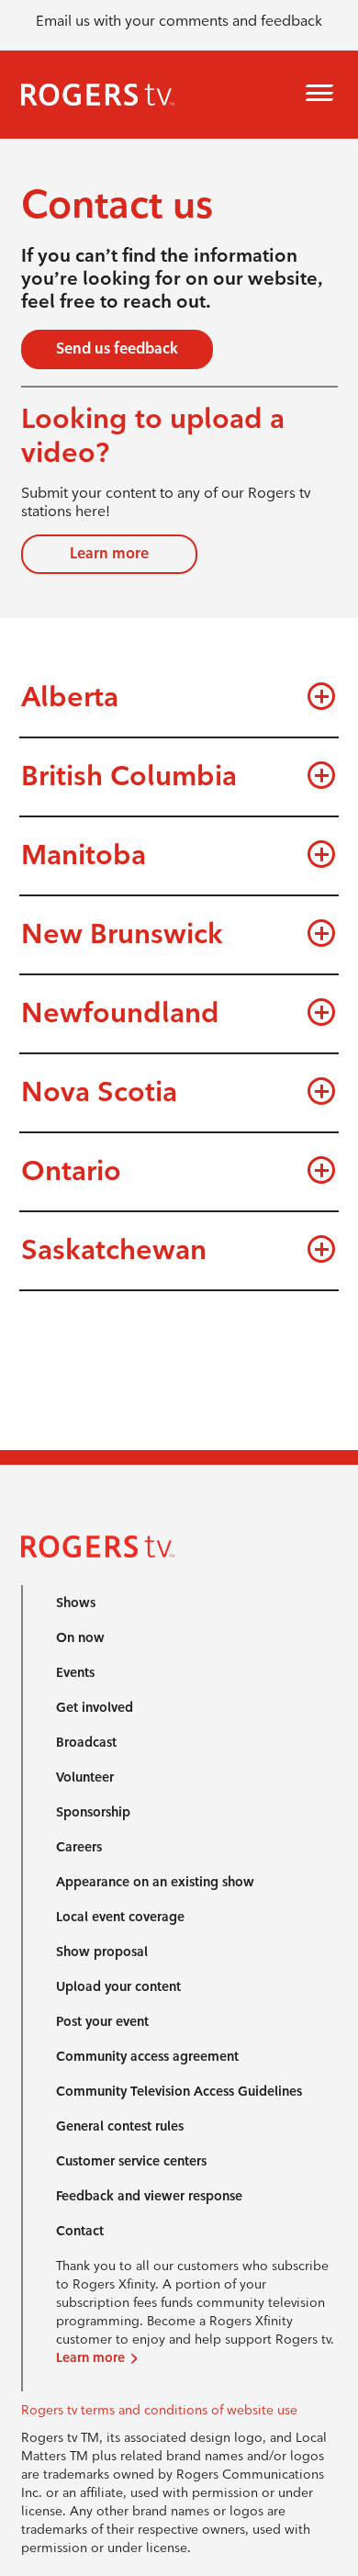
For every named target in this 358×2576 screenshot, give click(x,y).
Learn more (109, 553)
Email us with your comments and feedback (179, 21)
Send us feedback (117, 349)
